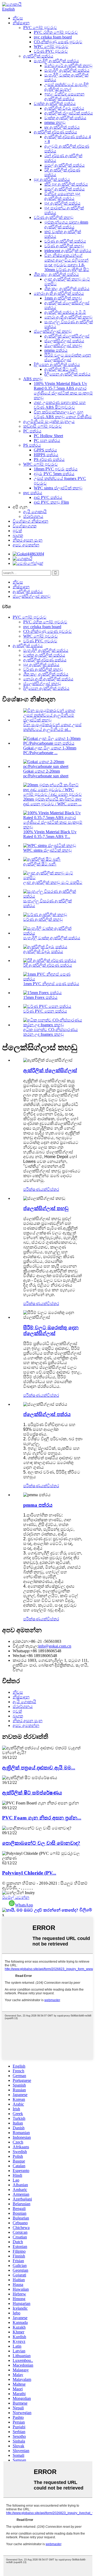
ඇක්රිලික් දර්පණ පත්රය (55, 132)
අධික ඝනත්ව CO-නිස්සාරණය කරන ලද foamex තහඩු (51, 1032)
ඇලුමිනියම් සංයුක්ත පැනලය (49, 422)
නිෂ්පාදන (21, 23)
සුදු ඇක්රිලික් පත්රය (52, 179)
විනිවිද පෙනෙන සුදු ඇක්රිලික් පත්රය (62, 196)
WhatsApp (24, 1905)
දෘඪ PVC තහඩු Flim (51, 502)
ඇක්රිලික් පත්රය (38, 56)
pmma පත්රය (56, 350)
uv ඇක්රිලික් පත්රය (62, 127)
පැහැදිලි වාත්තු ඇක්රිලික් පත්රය (52, 938)
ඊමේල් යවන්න (16, 1897)
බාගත (18, 535)
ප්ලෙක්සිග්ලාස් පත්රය (64, 341)
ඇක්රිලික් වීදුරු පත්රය (64, 108)
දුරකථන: (21, 1641)
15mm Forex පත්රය (40, 997)
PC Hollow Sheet (48, 436)
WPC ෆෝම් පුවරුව (51, 47)
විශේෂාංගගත (25, 526)
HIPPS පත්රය (46, 455)
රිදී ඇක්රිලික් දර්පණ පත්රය (48, 965)
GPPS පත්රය (45, 450)
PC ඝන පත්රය (47, 440)
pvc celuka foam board (53, 37)
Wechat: (19, 1656)
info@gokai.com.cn (55, 1646)
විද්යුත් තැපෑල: (25, 1646)
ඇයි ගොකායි (35, 512)
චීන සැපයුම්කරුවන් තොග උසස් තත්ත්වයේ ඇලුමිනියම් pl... (52, 727)
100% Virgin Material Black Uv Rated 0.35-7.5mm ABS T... (50, 834)
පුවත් (17, 531)
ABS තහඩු (33, 379)
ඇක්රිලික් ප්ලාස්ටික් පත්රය (69, 113)
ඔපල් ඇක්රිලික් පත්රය (65, 165)
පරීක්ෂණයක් (35, 1189)
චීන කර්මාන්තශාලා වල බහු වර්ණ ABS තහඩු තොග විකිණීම (63, 414)
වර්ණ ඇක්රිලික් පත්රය (65, 241)
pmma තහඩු (55, 122)
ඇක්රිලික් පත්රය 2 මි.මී (65, 312)
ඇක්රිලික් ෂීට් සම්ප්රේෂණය (32, 1793)
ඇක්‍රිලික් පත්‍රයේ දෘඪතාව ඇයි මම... (39, 1768)
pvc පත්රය (33, 493)
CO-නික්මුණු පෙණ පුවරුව (58, 42)
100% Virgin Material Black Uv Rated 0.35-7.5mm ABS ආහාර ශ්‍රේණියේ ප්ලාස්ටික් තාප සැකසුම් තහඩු (63, 391)
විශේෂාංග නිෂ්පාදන (30, 521)
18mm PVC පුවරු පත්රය (56, 469)
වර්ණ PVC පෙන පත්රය (45, 1011)
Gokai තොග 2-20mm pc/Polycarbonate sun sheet (46, 774)
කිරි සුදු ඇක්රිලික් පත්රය (66, 184)
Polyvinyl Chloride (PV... (29, 1873)
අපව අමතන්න (26, 545)
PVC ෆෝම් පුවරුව (40, 28)
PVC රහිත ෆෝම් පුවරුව (56, 32)
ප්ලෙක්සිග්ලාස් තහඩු (53, 331)
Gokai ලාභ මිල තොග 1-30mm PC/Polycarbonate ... (50, 750)
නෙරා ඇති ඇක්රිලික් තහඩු (68, 317)
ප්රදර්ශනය (33, 516)
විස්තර (53, 1189)
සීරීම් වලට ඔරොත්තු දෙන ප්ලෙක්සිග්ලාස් (68, 357)
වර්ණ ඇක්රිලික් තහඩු (54, 217)
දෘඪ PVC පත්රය (48, 497)
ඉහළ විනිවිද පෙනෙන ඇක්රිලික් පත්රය (64, 96)
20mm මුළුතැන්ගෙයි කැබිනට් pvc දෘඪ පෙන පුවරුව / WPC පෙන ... (52, 801)
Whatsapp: (22, 1651)
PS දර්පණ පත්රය (49, 459)
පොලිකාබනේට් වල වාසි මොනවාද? (41, 1843)
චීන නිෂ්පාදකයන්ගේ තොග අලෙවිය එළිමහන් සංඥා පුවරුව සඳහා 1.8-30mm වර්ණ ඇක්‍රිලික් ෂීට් (67, 263)
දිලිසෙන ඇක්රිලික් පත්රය (57, 365)
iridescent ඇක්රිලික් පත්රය (68, 251)
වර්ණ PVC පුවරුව (51, 51)
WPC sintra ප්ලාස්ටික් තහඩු (58, 488)
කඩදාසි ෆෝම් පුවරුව (42, 426)
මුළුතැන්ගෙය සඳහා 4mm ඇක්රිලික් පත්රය (66, 225)
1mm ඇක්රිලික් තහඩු (63, 298)
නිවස (18, 18)
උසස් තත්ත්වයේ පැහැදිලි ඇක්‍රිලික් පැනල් (66, 87)
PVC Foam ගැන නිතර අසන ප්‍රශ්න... (42, 1818)
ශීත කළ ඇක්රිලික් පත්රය (56, 274)
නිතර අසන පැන (28, 540)
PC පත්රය (32, 431)
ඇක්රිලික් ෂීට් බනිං (61, 369)
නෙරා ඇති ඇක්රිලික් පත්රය (59, 293)
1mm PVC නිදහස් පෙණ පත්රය (51, 984)
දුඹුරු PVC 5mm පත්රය (54, 474)
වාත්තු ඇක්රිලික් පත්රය (55, 103)
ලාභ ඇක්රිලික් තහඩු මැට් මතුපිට (53, 882)
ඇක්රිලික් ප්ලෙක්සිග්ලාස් (67, 336)
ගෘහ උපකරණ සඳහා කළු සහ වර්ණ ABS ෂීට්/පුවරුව (60, 405)
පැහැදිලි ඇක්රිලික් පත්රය (56, 61)
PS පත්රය (32, 445)
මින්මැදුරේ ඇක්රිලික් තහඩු (68, 66)
